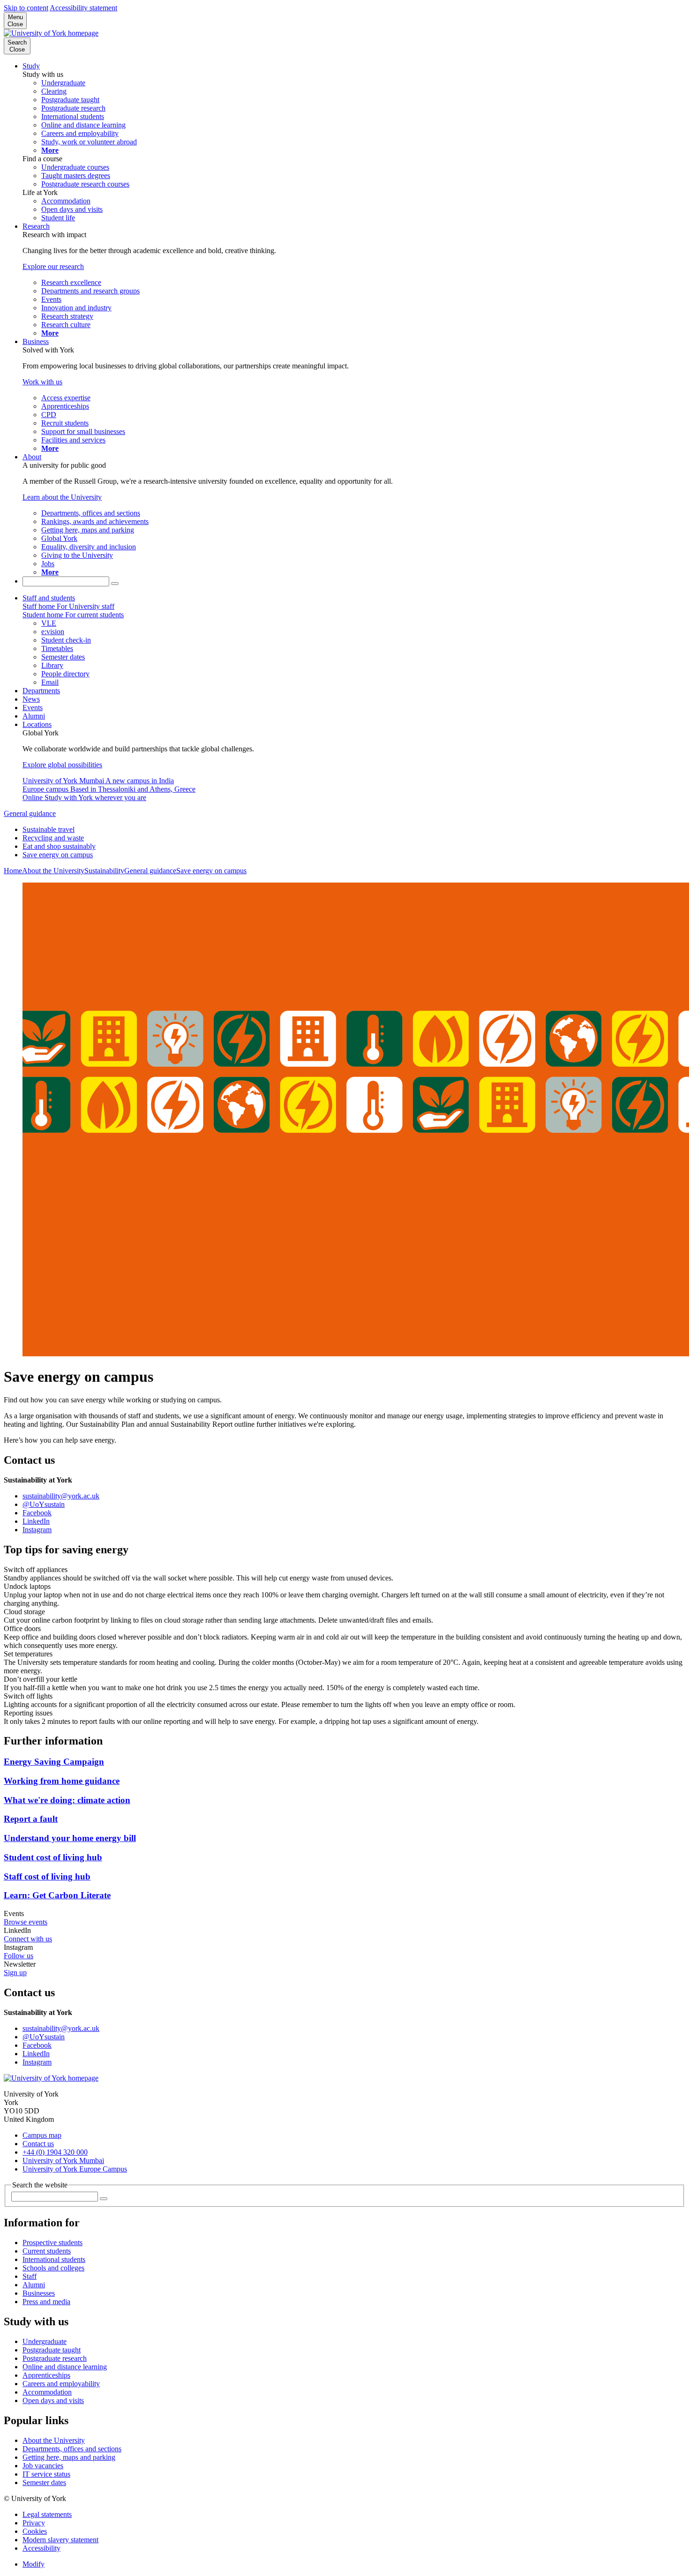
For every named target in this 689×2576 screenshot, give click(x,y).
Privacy (34, 2523)
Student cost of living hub (53, 1857)
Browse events (26, 1922)
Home (13, 871)
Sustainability (104, 871)
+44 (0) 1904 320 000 (55, 2152)
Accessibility (41, 2548)
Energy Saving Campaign (54, 1762)
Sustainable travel (49, 829)
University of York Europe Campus (75, 2169)
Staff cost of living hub (47, 1876)
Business (36, 341)
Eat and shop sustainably (59, 846)
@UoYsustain (44, 1504)
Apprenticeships (46, 2375)
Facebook (37, 1513)
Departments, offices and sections (72, 2449)
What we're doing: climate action (67, 1800)
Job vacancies (43, 2466)
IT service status (46, 2474)
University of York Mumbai (63, 2160)
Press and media (46, 2302)
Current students (47, 2251)
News (31, 699)
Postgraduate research (55, 2358)
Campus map (42, 2135)
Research (36, 226)
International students (54, 2259)
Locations (37, 724)
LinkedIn (36, 1521)
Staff (30, 2276)
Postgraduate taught (52, 2350)
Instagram (37, 1530)
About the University (53, 871)
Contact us (38, 2144)
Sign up (15, 1973)
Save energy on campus (58, 855)
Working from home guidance (62, 1781)
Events (33, 708)
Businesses (39, 2293)
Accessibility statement (83, 8)
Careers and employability (61, 2384)
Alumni (34, 716)
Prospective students (52, 2243)
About (32, 457)
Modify (34, 2564)
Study (31, 66)
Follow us (19, 1956)
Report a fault (31, 1819)
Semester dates (44, 2482)
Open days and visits (53, 2400)
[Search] (115, 584)
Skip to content (26, 8)
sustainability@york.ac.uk (61, 1496)
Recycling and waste (53, 838)
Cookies (35, 2531)
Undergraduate (45, 2341)
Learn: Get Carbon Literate (57, 1895)
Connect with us (28, 1939)
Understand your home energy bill (70, 1838)
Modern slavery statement (60, 2540)
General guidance (30, 813)
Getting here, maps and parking (69, 2457)
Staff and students (49, 598)
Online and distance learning (65, 2367)
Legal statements (47, 2514)
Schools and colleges (53, 2268)
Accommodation (47, 2392)
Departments (41, 691)
